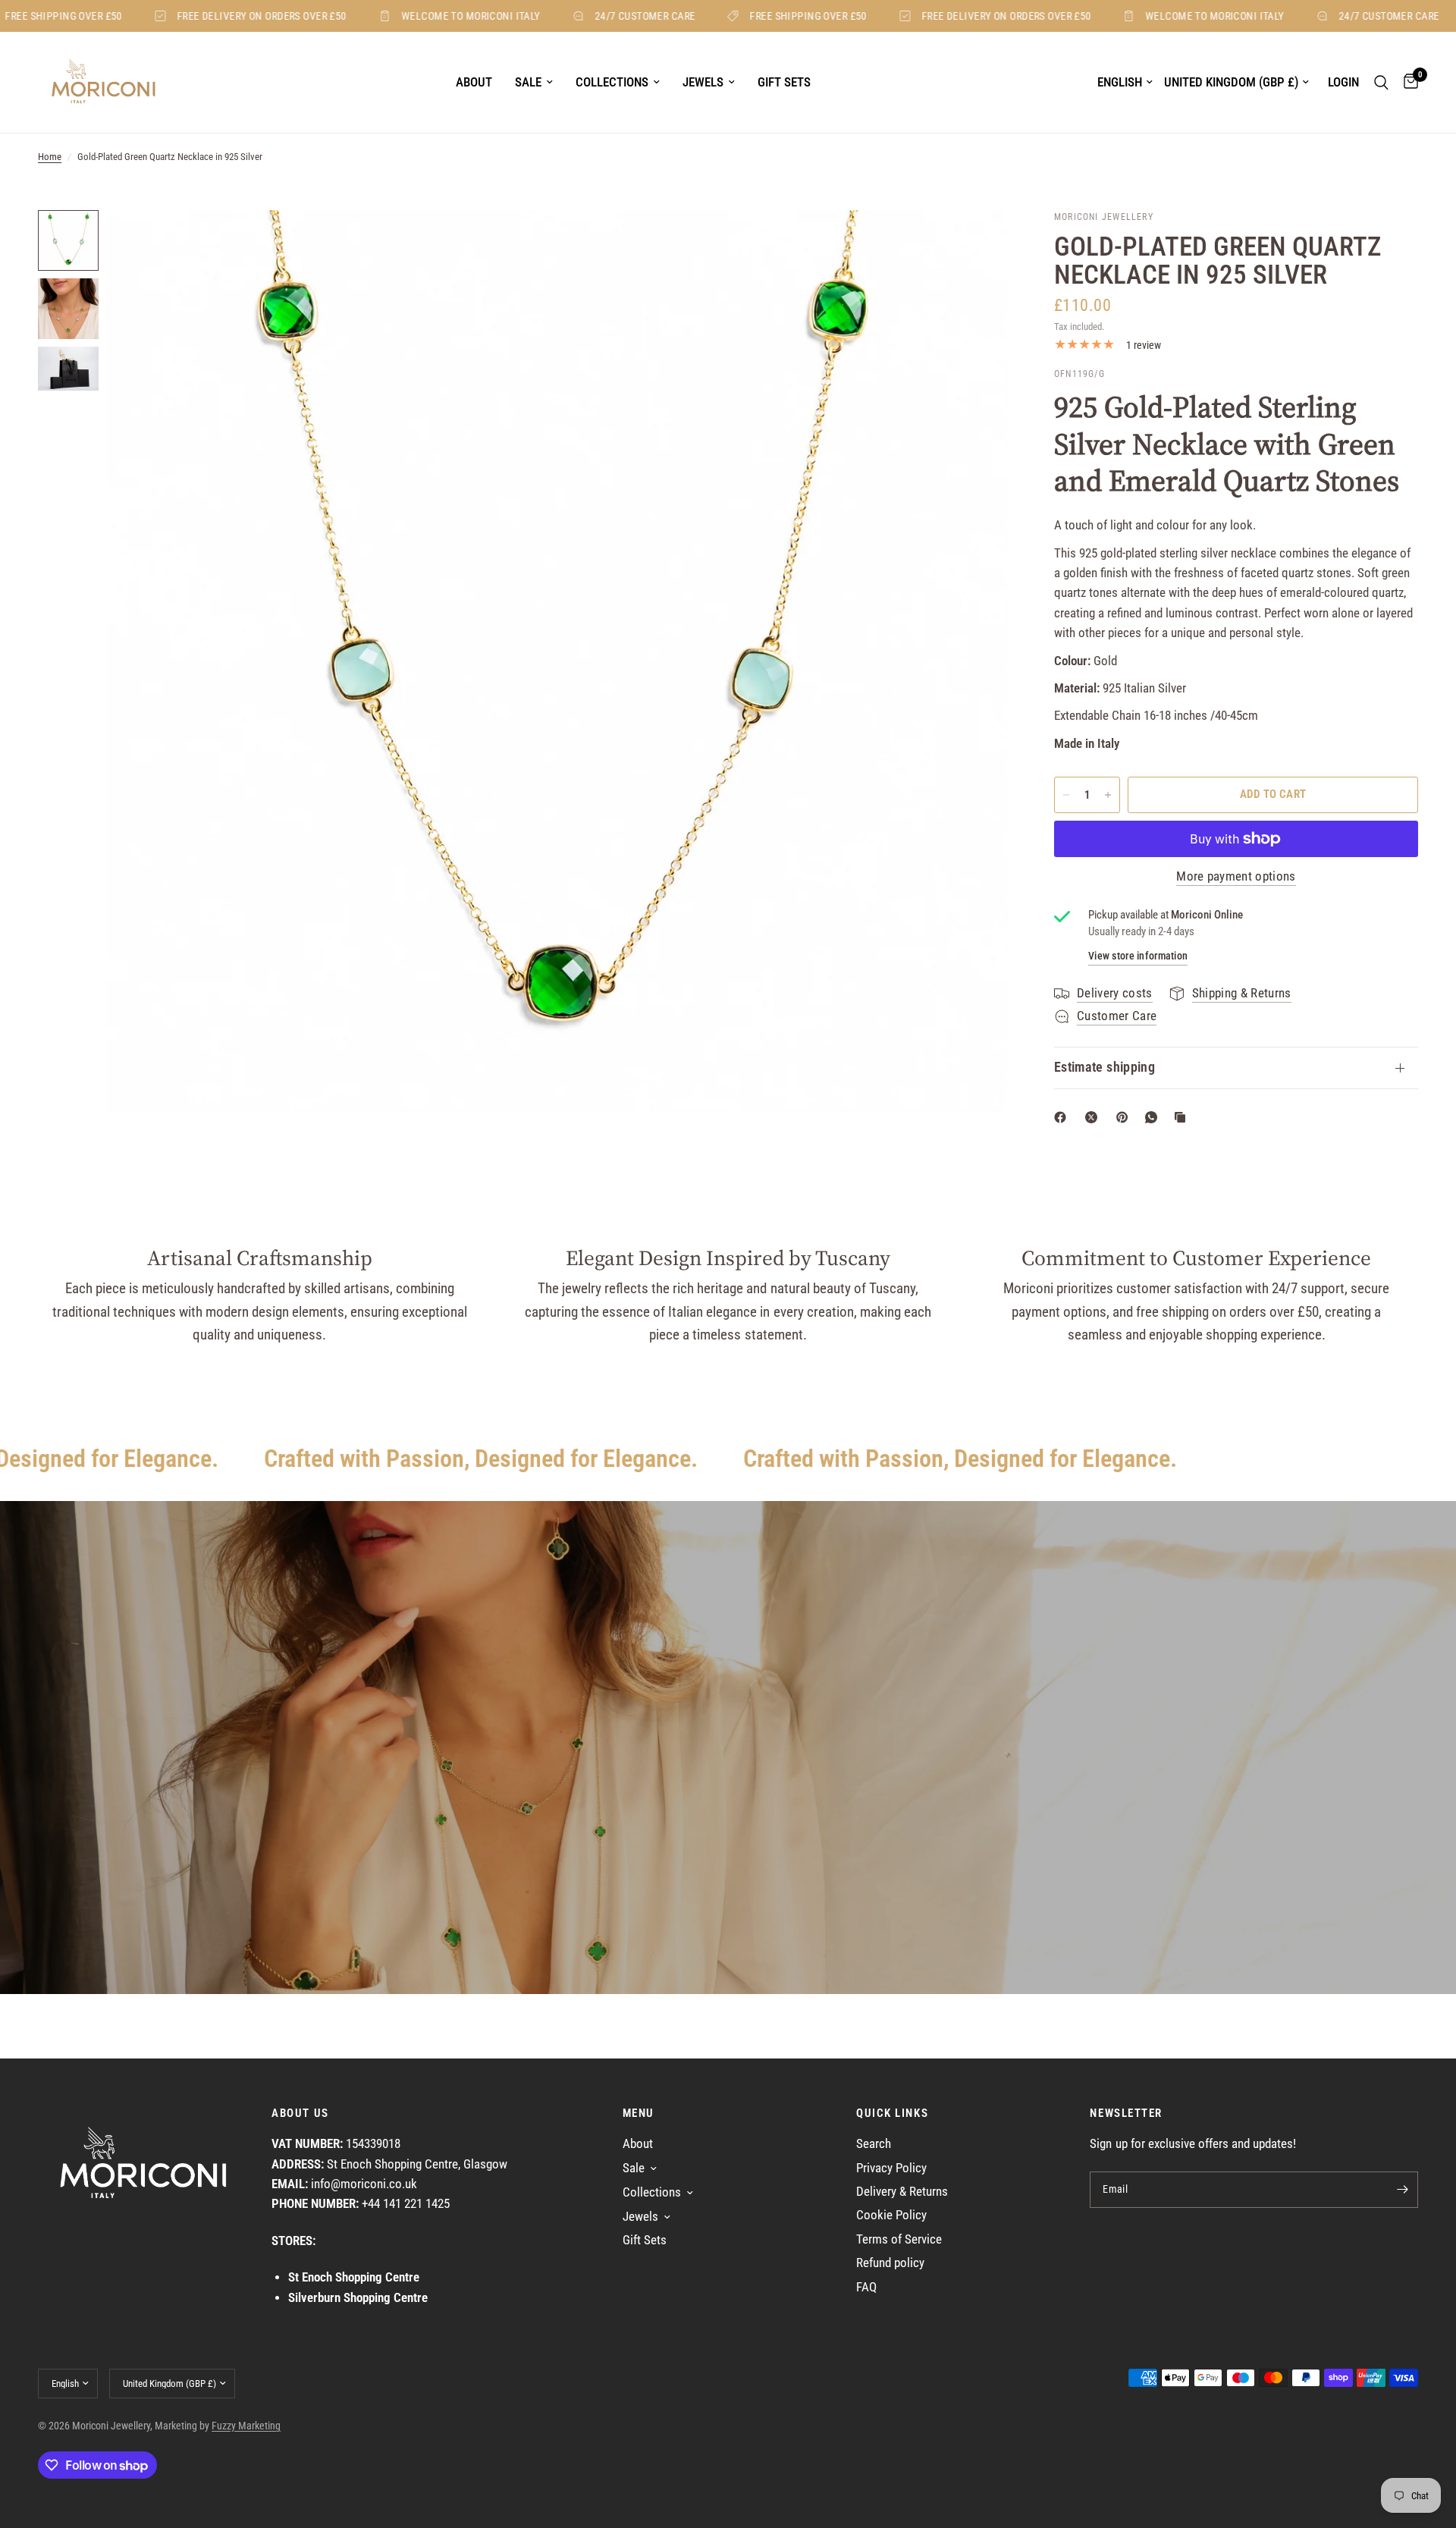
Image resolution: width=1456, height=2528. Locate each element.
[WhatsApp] (1154, 1117)
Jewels (703, 82)
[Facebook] (1063, 1117)
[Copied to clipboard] (1183, 1117)
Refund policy (890, 2263)
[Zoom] (977, 242)
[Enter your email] (1403, 2190)
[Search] (1381, 82)
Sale (528, 82)
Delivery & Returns (902, 2192)
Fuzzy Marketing (246, 2426)
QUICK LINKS (892, 2113)
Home (50, 157)
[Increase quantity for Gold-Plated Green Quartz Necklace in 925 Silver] (1108, 795)
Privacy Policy (891, 2168)
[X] (1094, 1117)
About (474, 82)
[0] (1407, 82)
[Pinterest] (1125, 1117)
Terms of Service (899, 2239)
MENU (639, 2113)
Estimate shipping (1105, 1067)
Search (874, 2144)
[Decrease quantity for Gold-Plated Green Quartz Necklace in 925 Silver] (1066, 795)
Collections (612, 82)
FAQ (866, 2287)
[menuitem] (474, 83)
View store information (1138, 956)
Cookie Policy (891, 2215)
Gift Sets (784, 82)
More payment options (1236, 877)
